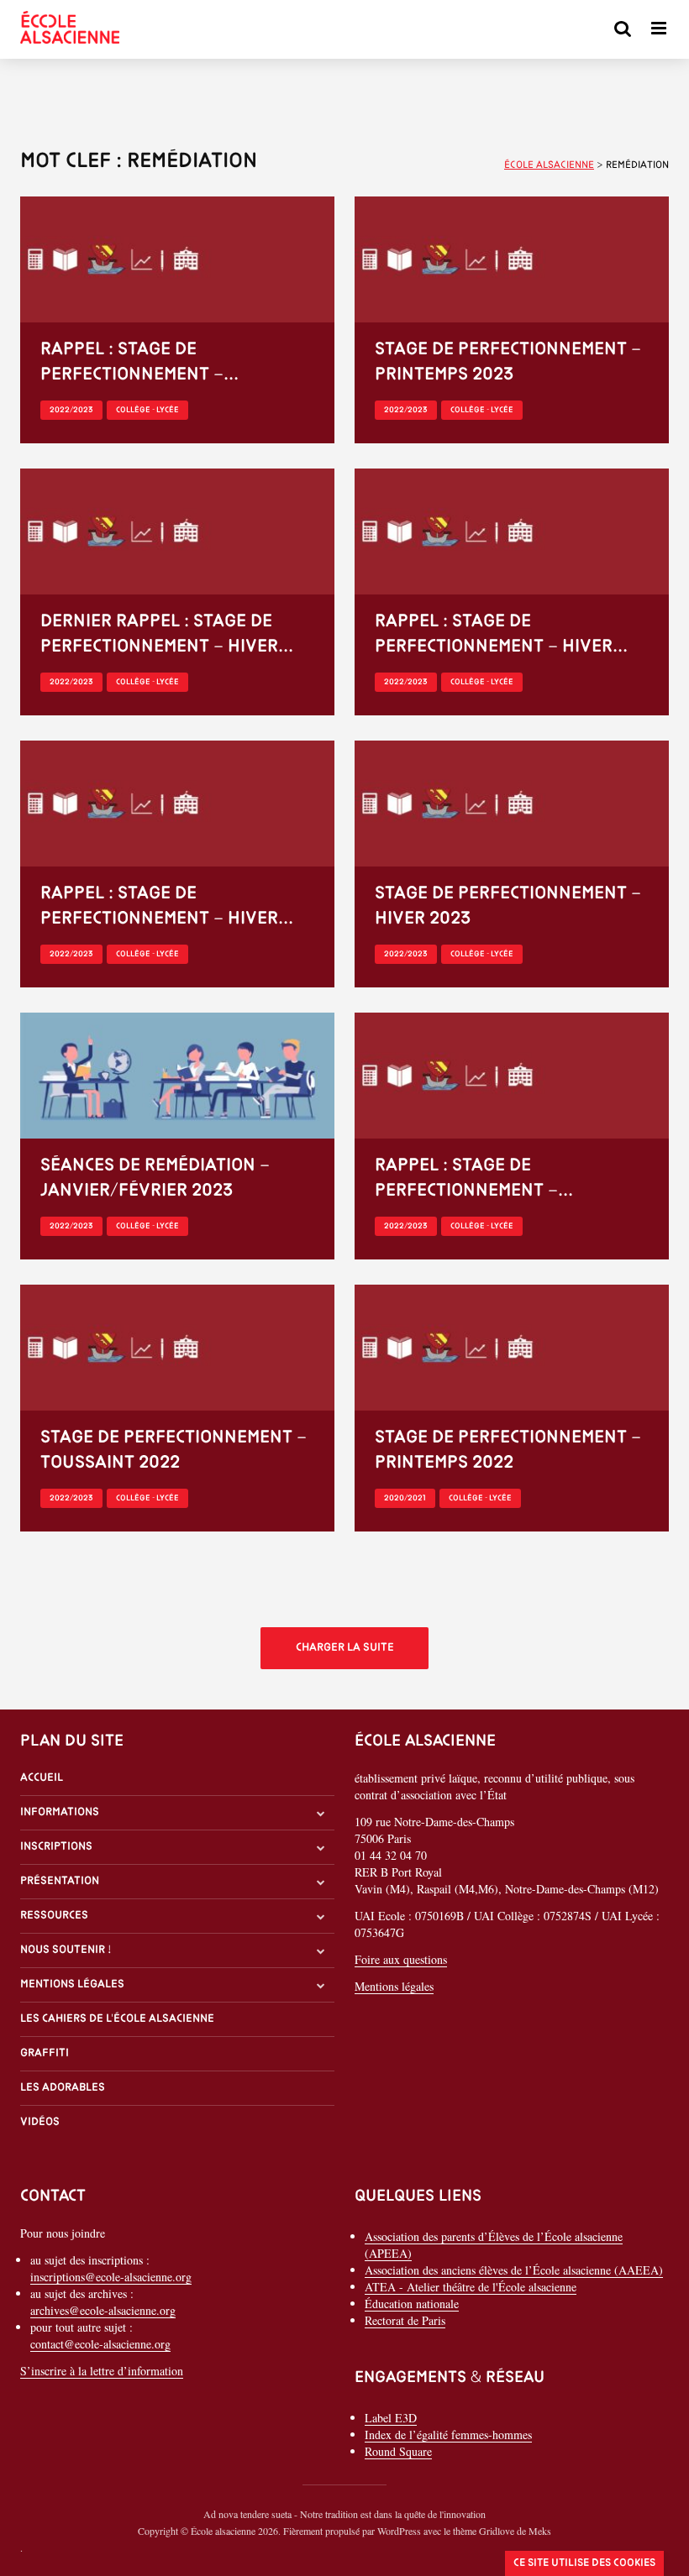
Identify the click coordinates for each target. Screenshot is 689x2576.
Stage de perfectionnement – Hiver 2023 (508, 906)
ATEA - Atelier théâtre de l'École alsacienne (471, 2287)
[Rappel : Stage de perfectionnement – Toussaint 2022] (512, 1073)
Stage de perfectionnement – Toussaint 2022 (174, 1450)
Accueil (42, 1778)
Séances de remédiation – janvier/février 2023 (155, 1178)
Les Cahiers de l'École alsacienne (117, 2019)
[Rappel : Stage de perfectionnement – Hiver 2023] (512, 529)
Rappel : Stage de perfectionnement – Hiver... (501, 634)
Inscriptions (56, 1847)
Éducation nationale (412, 2304)
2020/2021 (405, 1498)
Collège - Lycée (147, 410)
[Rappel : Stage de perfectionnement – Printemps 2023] (177, 257)
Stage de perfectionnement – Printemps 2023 (508, 362)
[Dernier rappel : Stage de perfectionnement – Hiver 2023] (177, 529)
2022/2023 (71, 410)
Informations (60, 1812)
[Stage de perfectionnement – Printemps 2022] (512, 1346)
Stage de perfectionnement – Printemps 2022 (508, 1450)
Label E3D (391, 2418)
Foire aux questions (401, 1959)
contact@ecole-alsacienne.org (100, 2344)
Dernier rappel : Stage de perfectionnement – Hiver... (167, 634)
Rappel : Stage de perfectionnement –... (139, 362)
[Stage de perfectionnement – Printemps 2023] (512, 257)
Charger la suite (345, 1648)
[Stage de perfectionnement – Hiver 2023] (512, 801)
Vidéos (40, 2122)
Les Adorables (63, 2088)
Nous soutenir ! (66, 1950)
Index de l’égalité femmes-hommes (448, 2435)
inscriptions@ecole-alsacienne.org (111, 2277)
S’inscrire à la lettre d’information (102, 2371)
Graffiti (45, 2053)
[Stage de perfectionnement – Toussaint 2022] (177, 1346)
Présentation (60, 1881)
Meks (540, 2531)
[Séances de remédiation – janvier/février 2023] (177, 1073)
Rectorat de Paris (405, 2320)
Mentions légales (72, 1984)
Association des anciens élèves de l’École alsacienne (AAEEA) (514, 2270)
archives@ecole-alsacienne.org (103, 2310)
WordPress (399, 2531)
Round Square (398, 2451)
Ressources (54, 1916)
